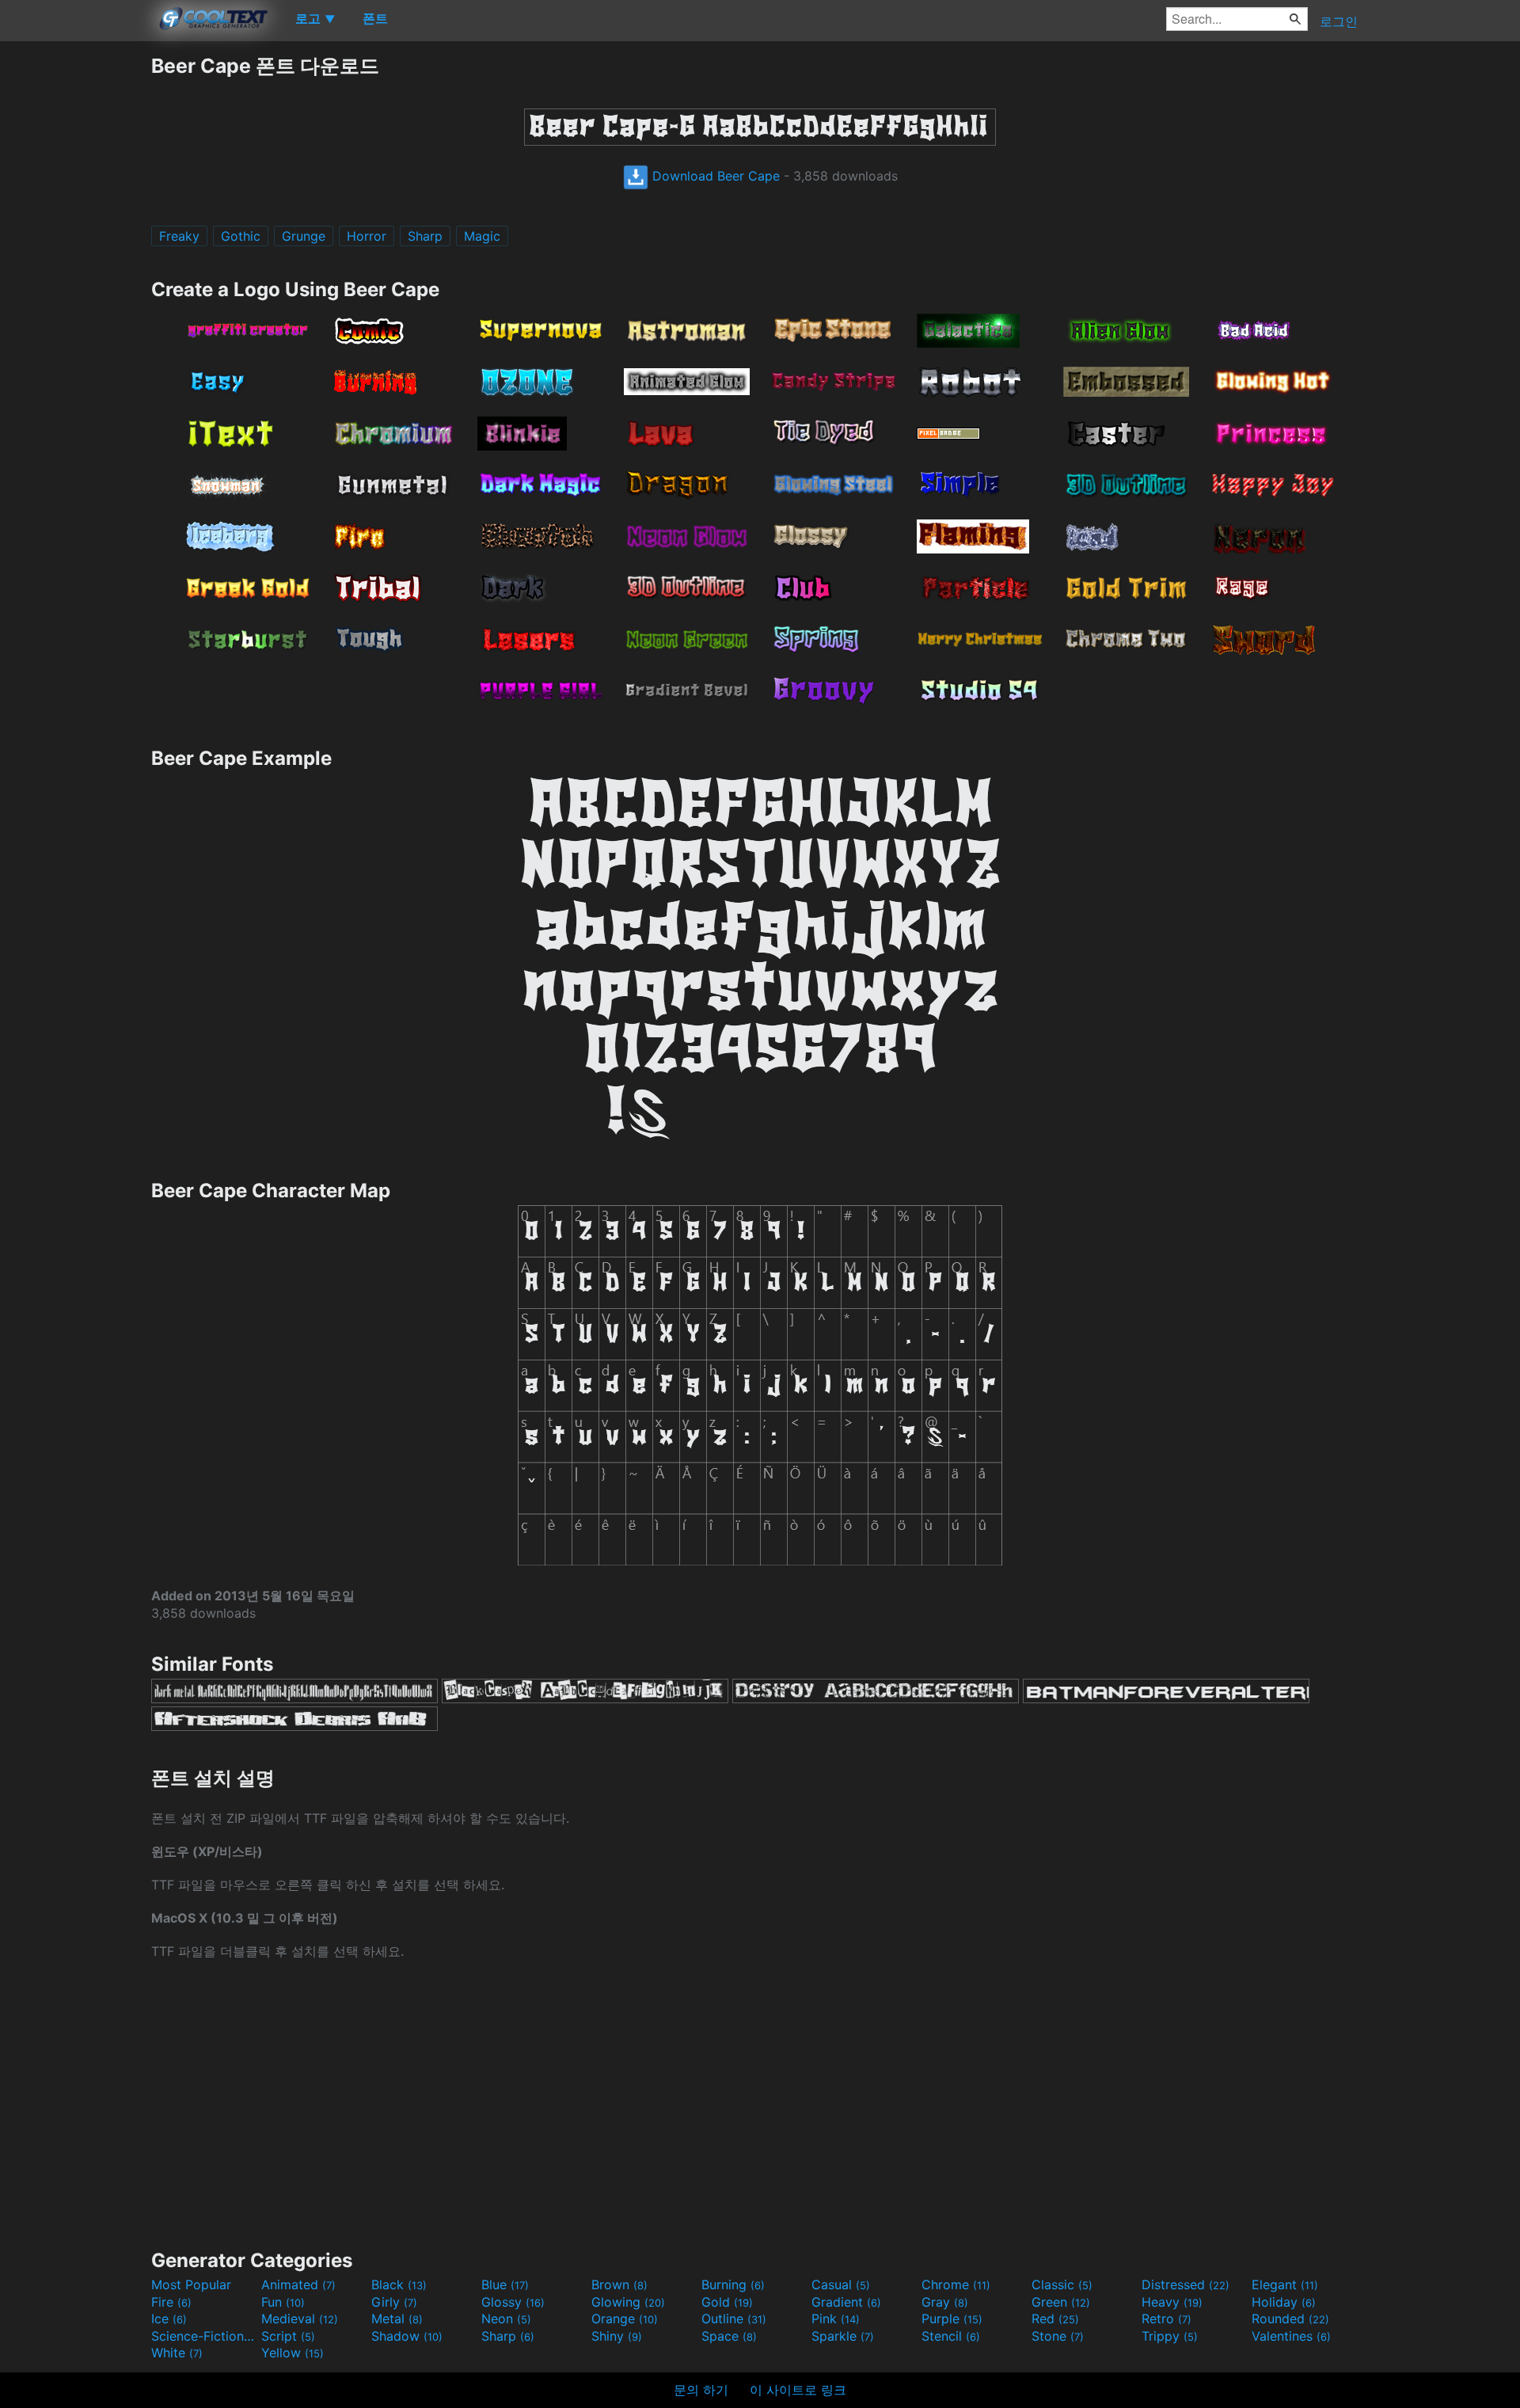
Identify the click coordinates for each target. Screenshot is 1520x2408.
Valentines (1291, 2336)
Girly (394, 2302)
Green (1061, 2302)
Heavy (1172, 2302)
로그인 (1339, 21)
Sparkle (843, 2336)
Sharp (425, 236)
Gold (727, 2302)
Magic (482, 236)
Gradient (846, 2302)
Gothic (241, 236)
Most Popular (191, 2284)
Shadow (407, 2336)
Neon (506, 2319)
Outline (734, 2319)
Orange (625, 2319)
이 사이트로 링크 (798, 2390)
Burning (733, 2284)
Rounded (1290, 2319)
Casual (841, 2284)
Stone (1058, 2336)
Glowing (628, 2302)
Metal (397, 2319)
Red (1055, 2319)
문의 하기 (701, 2390)
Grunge (304, 236)
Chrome (956, 2284)
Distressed (1186, 2284)
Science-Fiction (204, 2336)
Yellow (293, 2353)
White (177, 2353)
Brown (619, 2284)
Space (729, 2336)
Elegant (1285, 2284)
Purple (952, 2319)
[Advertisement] (75, 291)
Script (288, 2336)
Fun (283, 2302)
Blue (505, 2284)
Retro (1167, 2319)
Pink (836, 2319)
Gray (945, 2302)
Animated (298, 2284)
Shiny (617, 2336)
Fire (171, 2302)
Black (399, 2284)
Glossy (513, 2302)
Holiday (1284, 2302)
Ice (169, 2319)
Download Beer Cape (714, 176)
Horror (367, 236)
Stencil (951, 2336)
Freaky (179, 236)
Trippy (1170, 2336)
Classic (1062, 2284)
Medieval (300, 2319)
